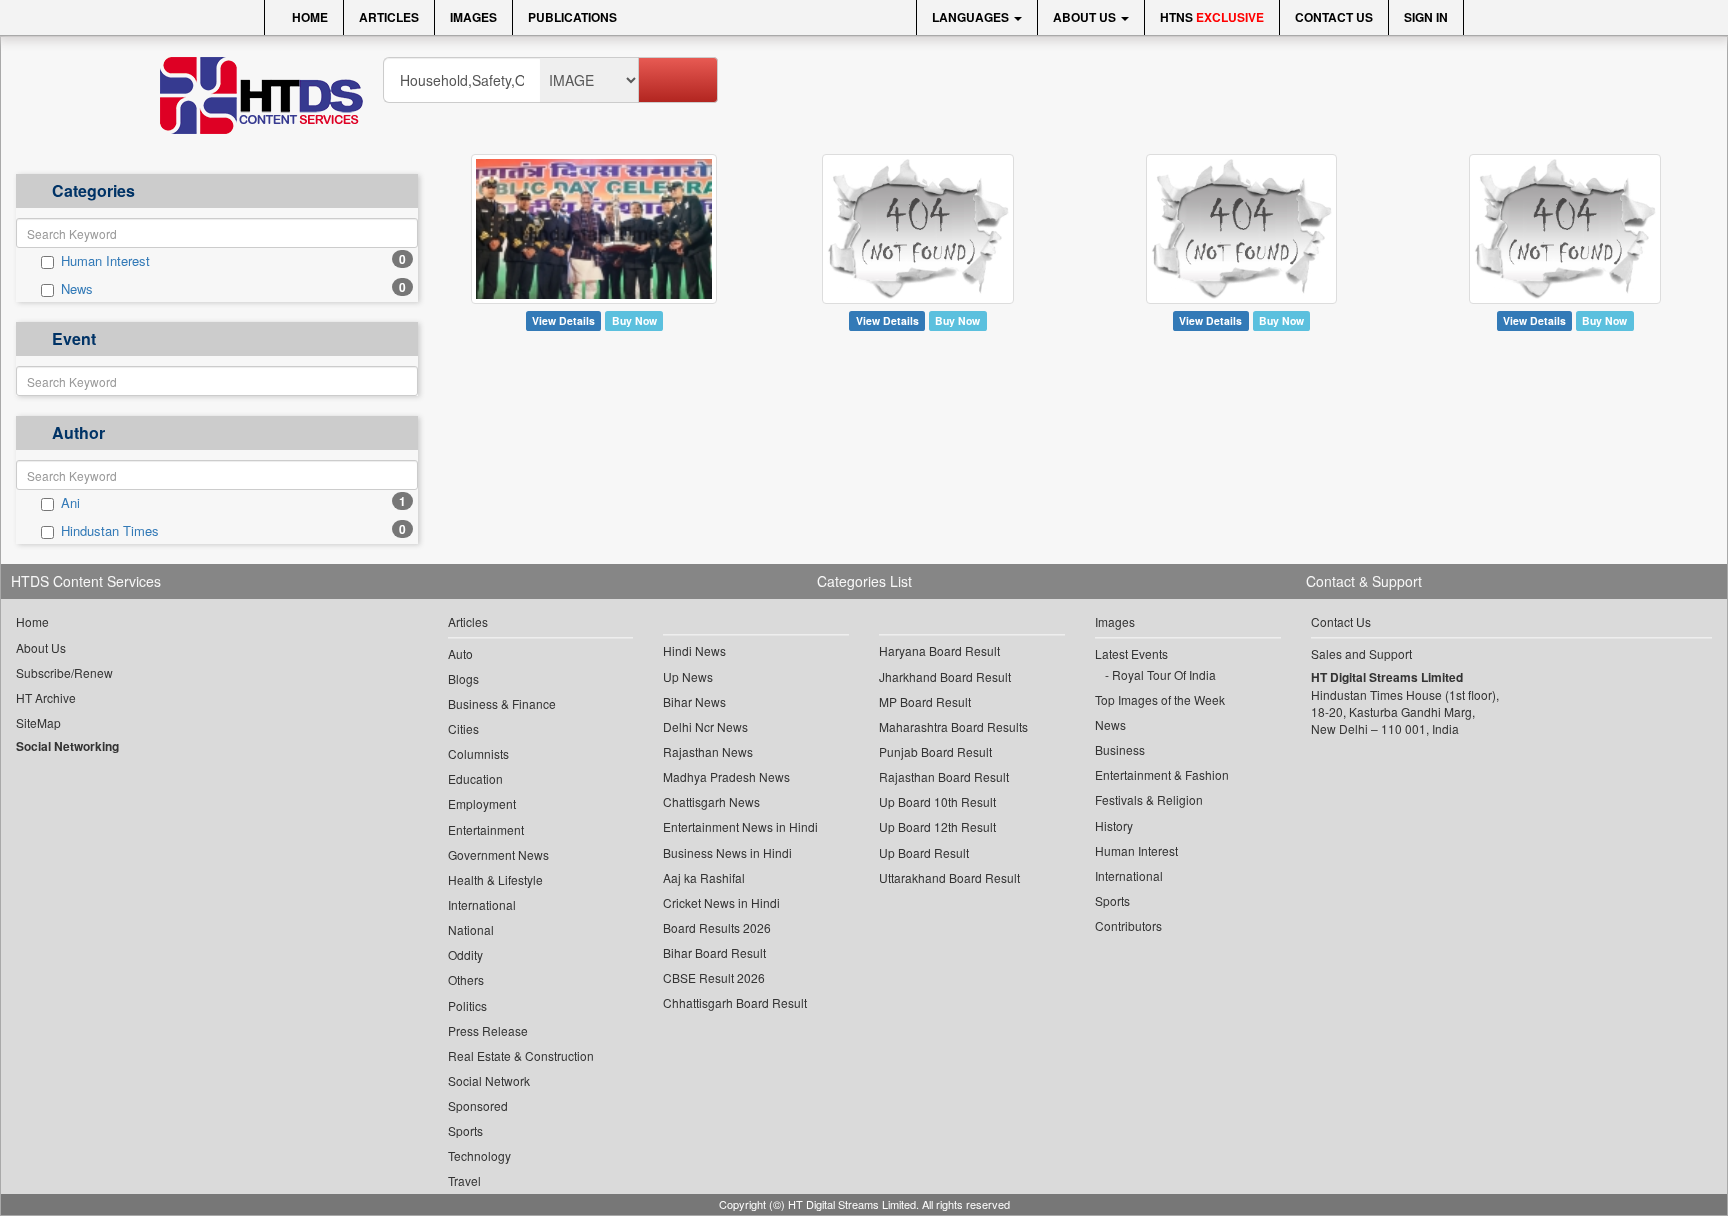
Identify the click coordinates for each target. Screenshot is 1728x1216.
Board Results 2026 (717, 927)
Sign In (1426, 17)
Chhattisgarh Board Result (735, 1002)
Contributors (1128, 925)
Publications (572, 17)
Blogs (463, 678)
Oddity (465, 954)
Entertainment (486, 829)
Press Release (488, 1030)
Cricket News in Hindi (721, 902)
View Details (563, 320)
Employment (482, 803)
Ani (70, 503)
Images (473, 17)
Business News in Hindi (727, 852)
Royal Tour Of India (1164, 674)
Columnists (478, 753)
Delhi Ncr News (705, 726)
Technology (479, 1155)
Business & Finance (502, 703)
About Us (1086, 17)
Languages (972, 17)
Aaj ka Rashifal (704, 877)
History (1114, 825)
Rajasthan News (708, 751)
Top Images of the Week (1160, 699)
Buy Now (634, 320)
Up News (688, 676)
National (471, 929)
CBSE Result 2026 (714, 977)
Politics (467, 1005)
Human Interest (105, 261)
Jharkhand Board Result (945, 676)
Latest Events (1131, 653)
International (482, 904)
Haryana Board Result (939, 650)
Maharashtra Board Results (953, 726)
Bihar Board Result (714, 952)
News (77, 289)
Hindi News (694, 650)
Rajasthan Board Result (944, 776)
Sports (465, 1130)
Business (1120, 749)
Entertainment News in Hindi (740, 826)
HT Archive (46, 697)
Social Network (489, 1080)
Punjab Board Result (935, 751)
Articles (389, 17)
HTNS (1212, 17)
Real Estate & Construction (521, 1055)
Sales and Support (1361, 653)
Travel (464, 1180)
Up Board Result (924, 852)
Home (308, 17)
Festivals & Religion (1149, 799)
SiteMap (38, 722)
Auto (460, 653)
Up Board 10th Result (937, 801)
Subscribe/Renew (64, 672)
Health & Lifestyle (495, 879)
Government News (498, 854)
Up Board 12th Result (937, 826)
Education (475, 778)
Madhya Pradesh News (726, 776)
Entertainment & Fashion (1162, 774)
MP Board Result (925, 701)
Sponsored (478, 1105)
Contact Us (1334, 17)
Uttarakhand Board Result (949, 877)
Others (466, 979)
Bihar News (694, 701)
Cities (463, 728)
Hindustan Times (110, 531)
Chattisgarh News (711, 801)
